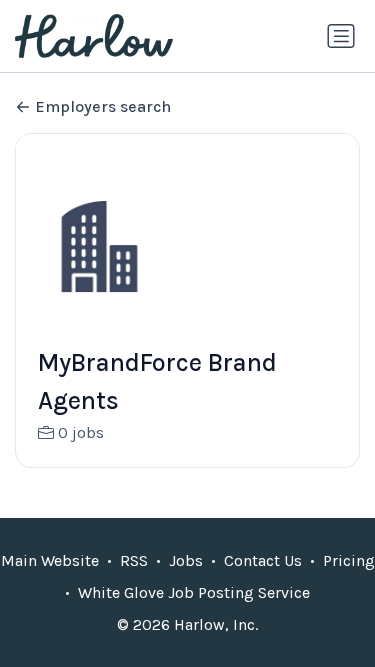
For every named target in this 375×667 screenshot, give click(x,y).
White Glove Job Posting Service (194, 592)
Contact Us (263, 560)
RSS (134, 560)
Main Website (50, 560)
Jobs (186, 560)
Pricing (349, 560)
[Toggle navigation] (341, 36)
